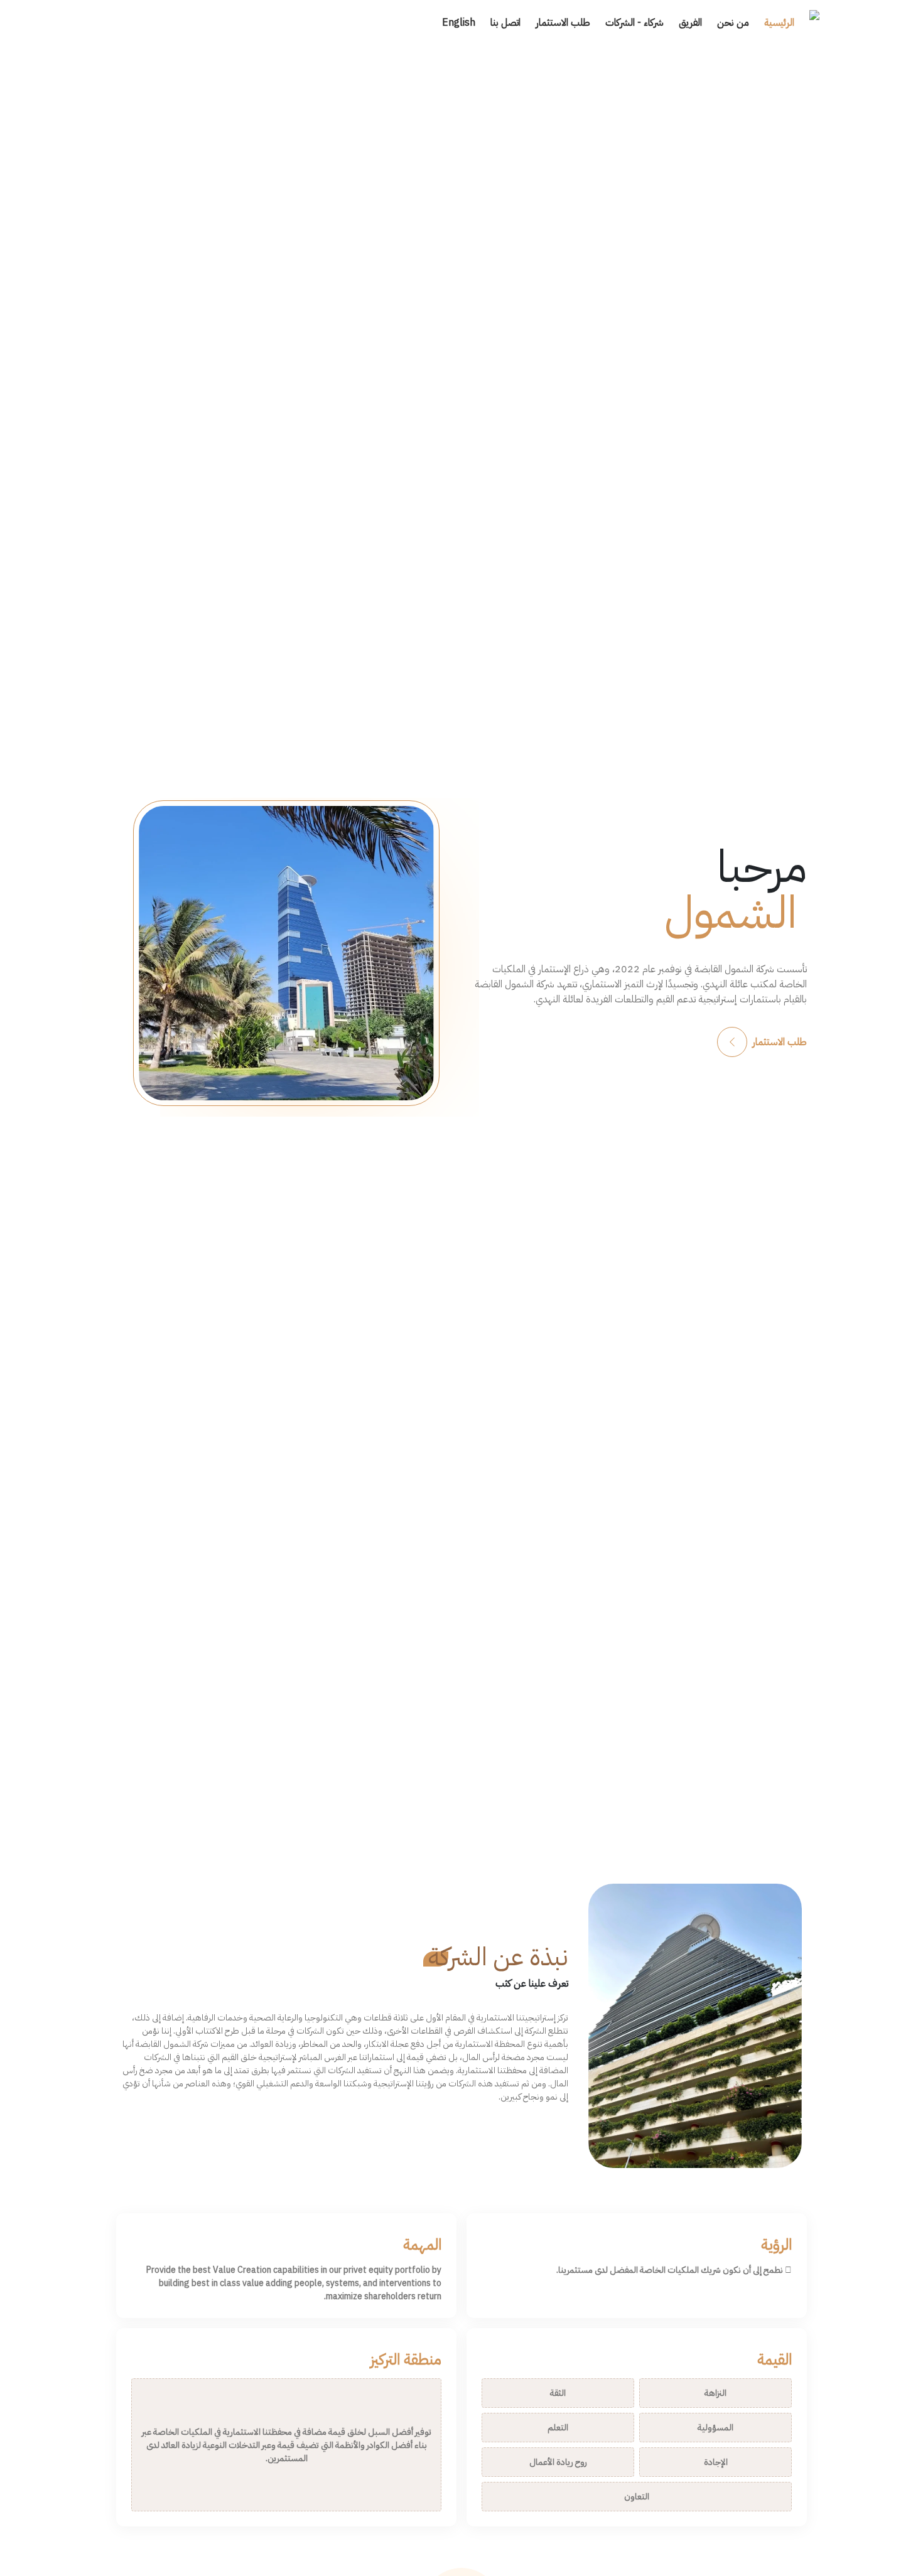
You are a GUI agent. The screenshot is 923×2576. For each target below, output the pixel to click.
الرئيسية (779, 23)
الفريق (690, 23)
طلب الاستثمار (563, 23)
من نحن (733, 23)
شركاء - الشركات (634, 23)
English (459, 23)
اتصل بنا (505, 23)
